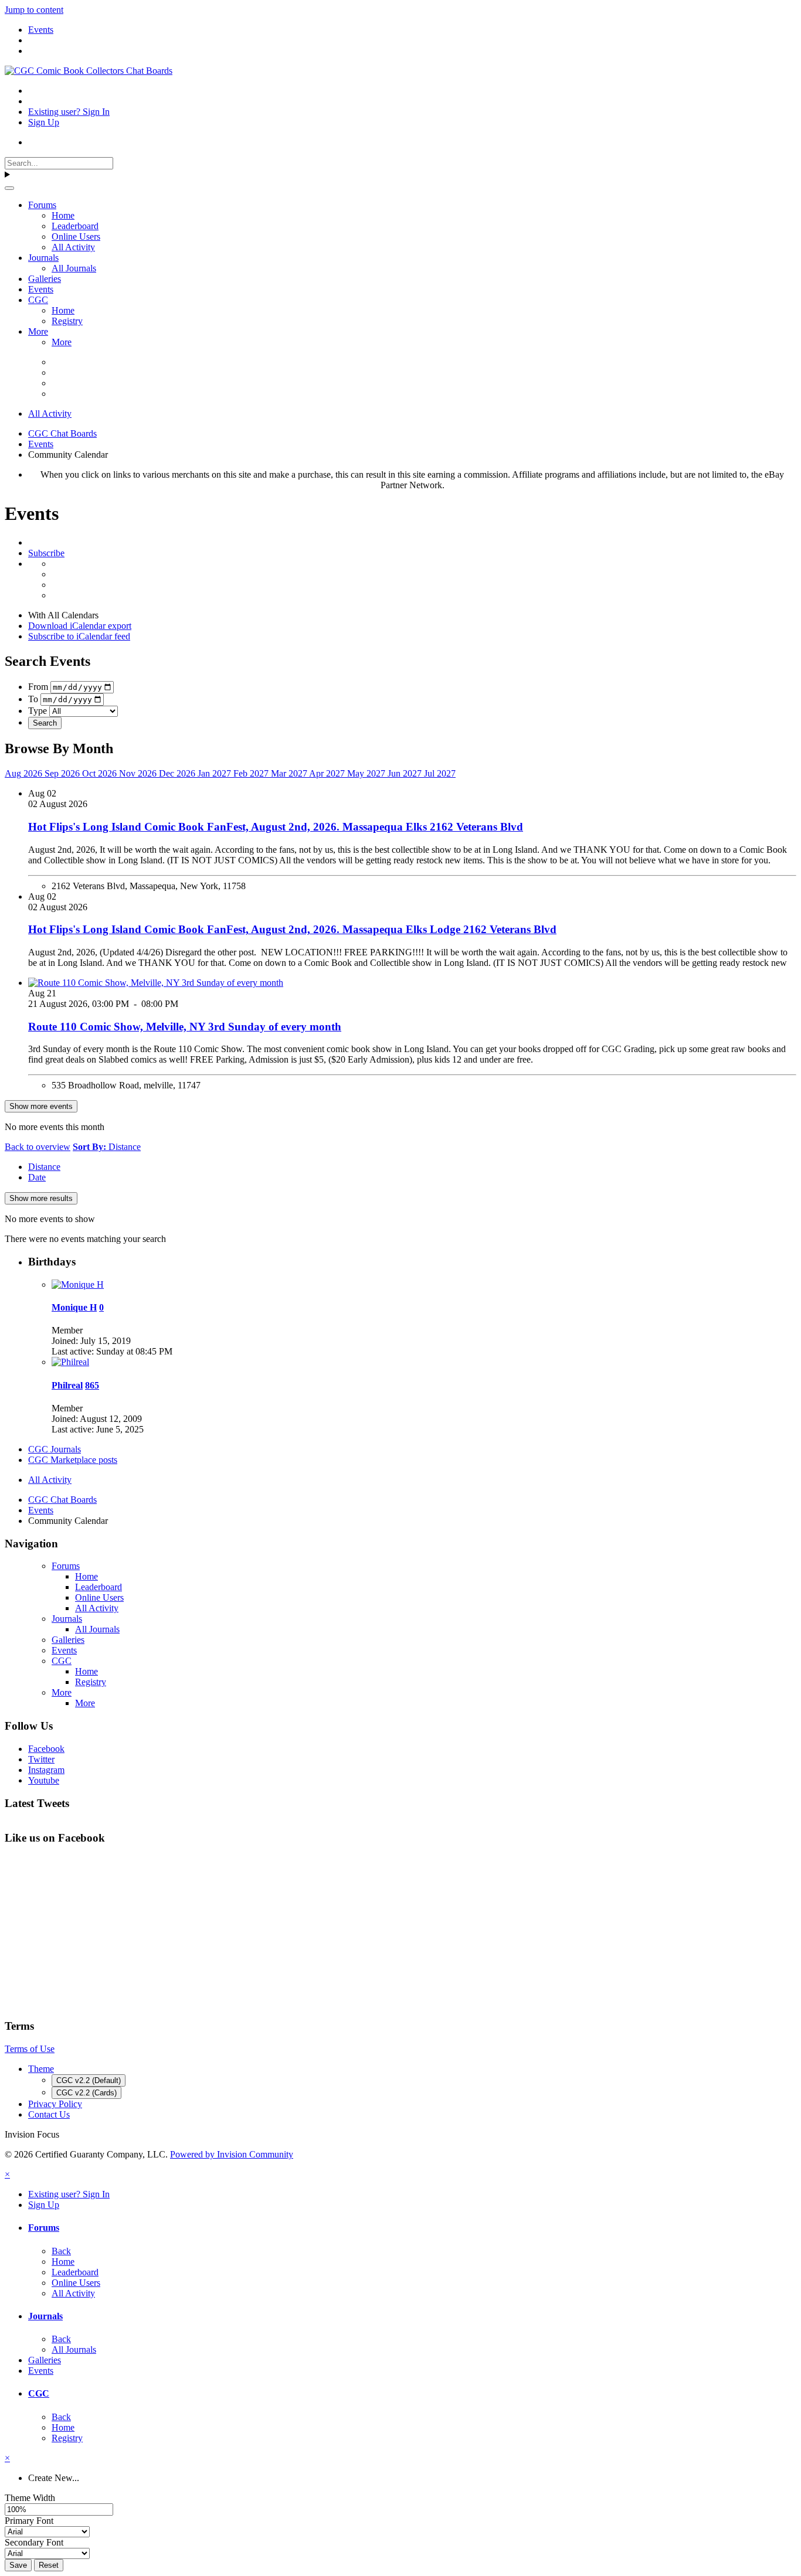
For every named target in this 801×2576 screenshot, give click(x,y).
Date (37, 1177)
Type (38, 711)
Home (63, 215)
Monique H (74, 1307)
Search (45, 723)
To (33, 699)
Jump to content (34, 10)
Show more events (41, 1106)
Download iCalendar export (80, 626)
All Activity (73, 247)
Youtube (44, 1780)
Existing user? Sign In (69, 112)
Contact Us (49, 2114)
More (38, 331)
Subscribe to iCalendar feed (79, 636)
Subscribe (46, 553)
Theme (41, 2069)
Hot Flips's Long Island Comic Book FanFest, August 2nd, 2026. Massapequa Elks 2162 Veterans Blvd (276, 827)
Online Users (76, 236)
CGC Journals (55, 1449)
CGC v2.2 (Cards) (86, 2093)
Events (41, 289)
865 (92, 1385)
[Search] (9, 188)
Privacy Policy (55, 2104)
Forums (42, 205)
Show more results (41, 1198)
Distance (44, 1167)
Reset (49, 2565)
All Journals (74, 268)
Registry (67, 321)
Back (61, 2251)
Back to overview (38, 1147)
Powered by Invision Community (232, 2154)
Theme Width (30, 2498)
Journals (43, 258)
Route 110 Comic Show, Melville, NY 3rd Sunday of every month (185, 1027)
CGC (38, 300)
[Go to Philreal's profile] (70, 1362)
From (38, 687)
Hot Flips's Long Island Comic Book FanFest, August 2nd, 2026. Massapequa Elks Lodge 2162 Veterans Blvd (292, 929)
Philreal (67, 1385)
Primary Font (29, 2521)
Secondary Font (34, 2542)
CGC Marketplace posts (73, 1460)
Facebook (46, 1749)
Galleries (45, 279)
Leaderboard (75, 226)
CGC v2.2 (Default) (89, 2080)
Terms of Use (30, 2049)
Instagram (46, 1770)
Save (18, 2565)
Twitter (41, 1759)
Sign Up (44, 122)
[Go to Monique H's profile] (78, 1284)
